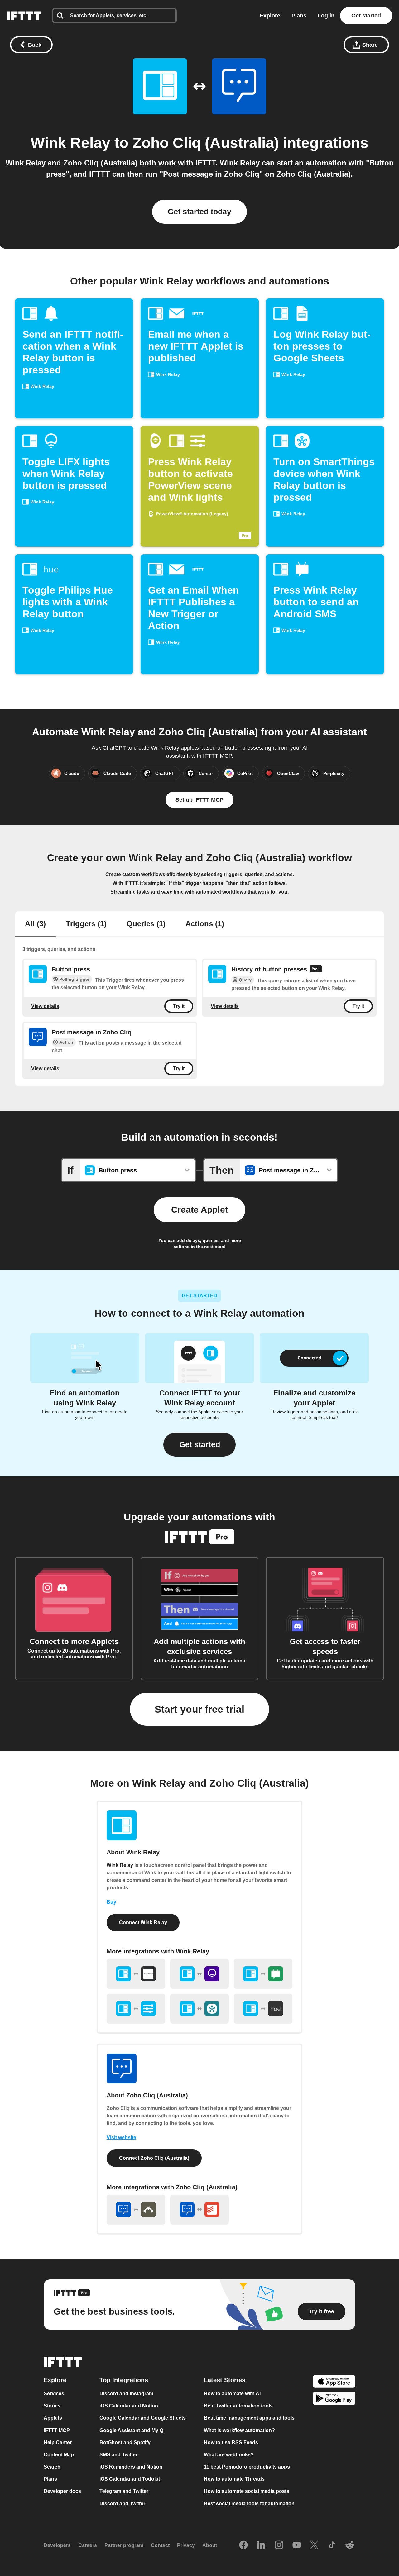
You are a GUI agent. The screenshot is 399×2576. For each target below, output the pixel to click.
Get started (366, 16)
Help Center (58, 2442)
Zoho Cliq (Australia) (206, 143)
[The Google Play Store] (334, 2399)
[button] (199, 1445)
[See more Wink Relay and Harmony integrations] (136, 1974)
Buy (111, 1902)
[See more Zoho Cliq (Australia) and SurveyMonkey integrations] (136, 2210)
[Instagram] (279, 2545)
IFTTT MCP (57, 2430)
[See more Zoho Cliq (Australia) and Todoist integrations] (199, 2210)
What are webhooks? (229, 2455)
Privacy (186, 2545)
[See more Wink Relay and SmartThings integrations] (199, 2009)
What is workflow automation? (239, 2430)
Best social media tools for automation (249, 2504)
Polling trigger (74, 979)
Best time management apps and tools (249, 2418)
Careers (88, 2545)
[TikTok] (332, 2545)
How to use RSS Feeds (231, 2442)
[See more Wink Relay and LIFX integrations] (199, 1974)
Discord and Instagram (126, 2394)
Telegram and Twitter (124, 2491)
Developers (57, 2545)
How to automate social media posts (247, 2491)
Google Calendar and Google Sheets (143, 2418)
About (210, 2545)
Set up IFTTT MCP (199, 800)
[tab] (35, 924)
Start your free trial (199, 1709)
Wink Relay (70, 143)
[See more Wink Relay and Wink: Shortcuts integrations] (136, 2009)
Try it (179, 1006)
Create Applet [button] (199, 1210)
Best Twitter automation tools (238, 2406)
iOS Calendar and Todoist (130, 2479)
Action (66, 1042)
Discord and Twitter (122, 2504)
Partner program (124, 2545)
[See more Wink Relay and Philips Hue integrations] (263, 2009)
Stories (52, 2406)
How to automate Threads (234, 2479)
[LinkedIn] (261, 2545)
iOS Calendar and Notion (129, 2406)
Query (245, 980)
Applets (53, 2418)
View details (45, 1006)
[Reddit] (350, 2545)
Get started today (199, 212)
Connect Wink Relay (143, 1922)
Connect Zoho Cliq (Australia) (154, 2158)
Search (52, 2467)
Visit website (121, 2137)
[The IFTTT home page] (24, 16)
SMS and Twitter (118, 2455)
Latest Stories (225, 2380)
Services (54, 2394)
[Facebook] (243, 2545)
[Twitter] (314, 2545)
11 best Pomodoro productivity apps (247, 2467)
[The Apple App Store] (334, 2382)
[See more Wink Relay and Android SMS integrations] (263, 1974)
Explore (270, 16)
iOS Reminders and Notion (131, 2467)
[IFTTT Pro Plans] (316, 970)
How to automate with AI (232, 2394)
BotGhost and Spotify (125, 2442)
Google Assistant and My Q (131, 2430)
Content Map (59, 2455)
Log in (326, 16)
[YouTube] (297, 2545)
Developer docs (62, 2491)
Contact (160, 2545)
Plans (299, 16)
